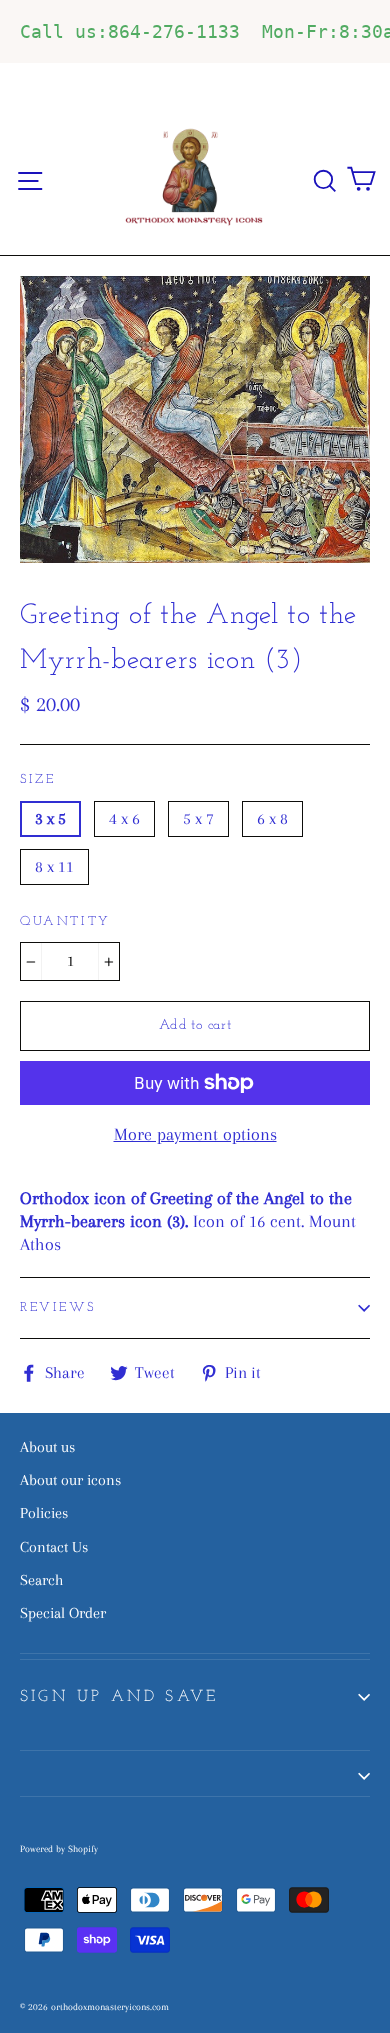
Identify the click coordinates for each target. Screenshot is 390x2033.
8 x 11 (54, 866)
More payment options (195, 1134)
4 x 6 (124, 818)
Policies (44, 1513)
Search (41, 1580)
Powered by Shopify (59, 1848)
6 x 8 (272, 818)
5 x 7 (198, 818)
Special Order (63, 1613)
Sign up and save (119, 1697)
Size (37, 779)
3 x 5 (50, 818)
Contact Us (54, 1547)
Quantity (65, 921)
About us (47, 1447)
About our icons (70, 1480)
